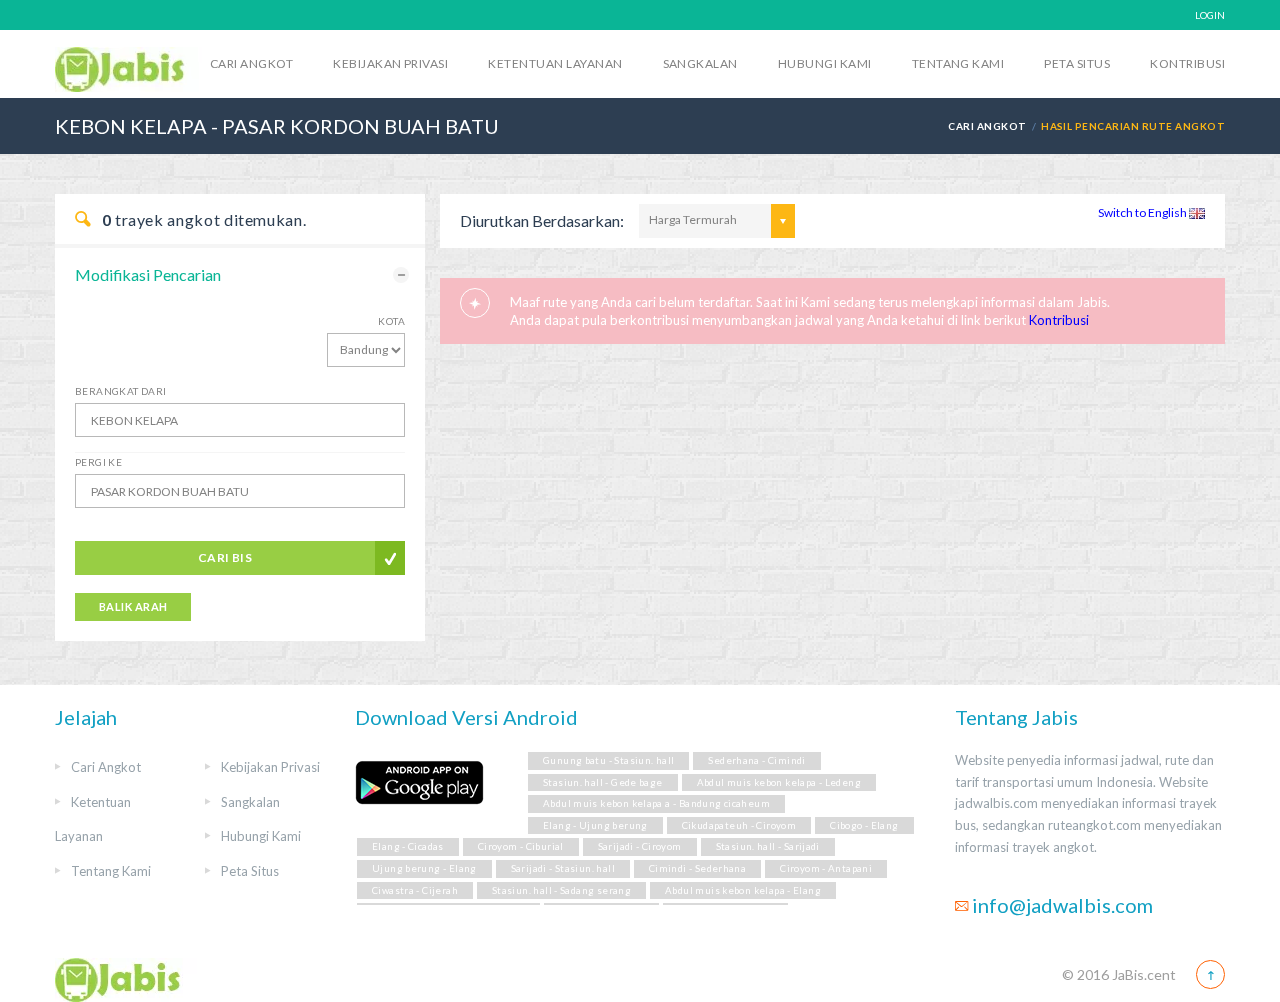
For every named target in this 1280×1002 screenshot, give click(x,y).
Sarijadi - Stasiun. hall (563, 868)
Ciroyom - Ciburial (521, 846)
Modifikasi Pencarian (148, 274)
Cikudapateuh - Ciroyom (739, 825)
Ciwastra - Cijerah (415, 890)
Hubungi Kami (825, 63)
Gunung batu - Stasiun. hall (608, 760)
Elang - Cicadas (408, 846)
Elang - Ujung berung (595, 825)
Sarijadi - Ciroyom (640, 846)
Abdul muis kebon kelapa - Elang (743, 890)
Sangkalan (700, 63)
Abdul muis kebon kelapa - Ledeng (779, 782)
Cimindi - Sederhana (697, 868)
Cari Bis (225, 557)
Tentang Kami (958, 63)
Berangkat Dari (121, 391)
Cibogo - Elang (864, 825)
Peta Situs (1077, 63)
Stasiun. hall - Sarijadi (768, 846)
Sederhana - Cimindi (756, 760)
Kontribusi (1187, 63)
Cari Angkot (251, 63)
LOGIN (1210, 15)
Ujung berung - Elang (424, 868)
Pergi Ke (98, 462)
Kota (391, 321)
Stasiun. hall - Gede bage (603, 782)
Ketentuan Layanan (555, 63)
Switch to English (1143, 212)
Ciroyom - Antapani (826, 868)
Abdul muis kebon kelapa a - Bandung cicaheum (656, 803)
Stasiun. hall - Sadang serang (561, 890)
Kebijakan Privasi (390, 63)
